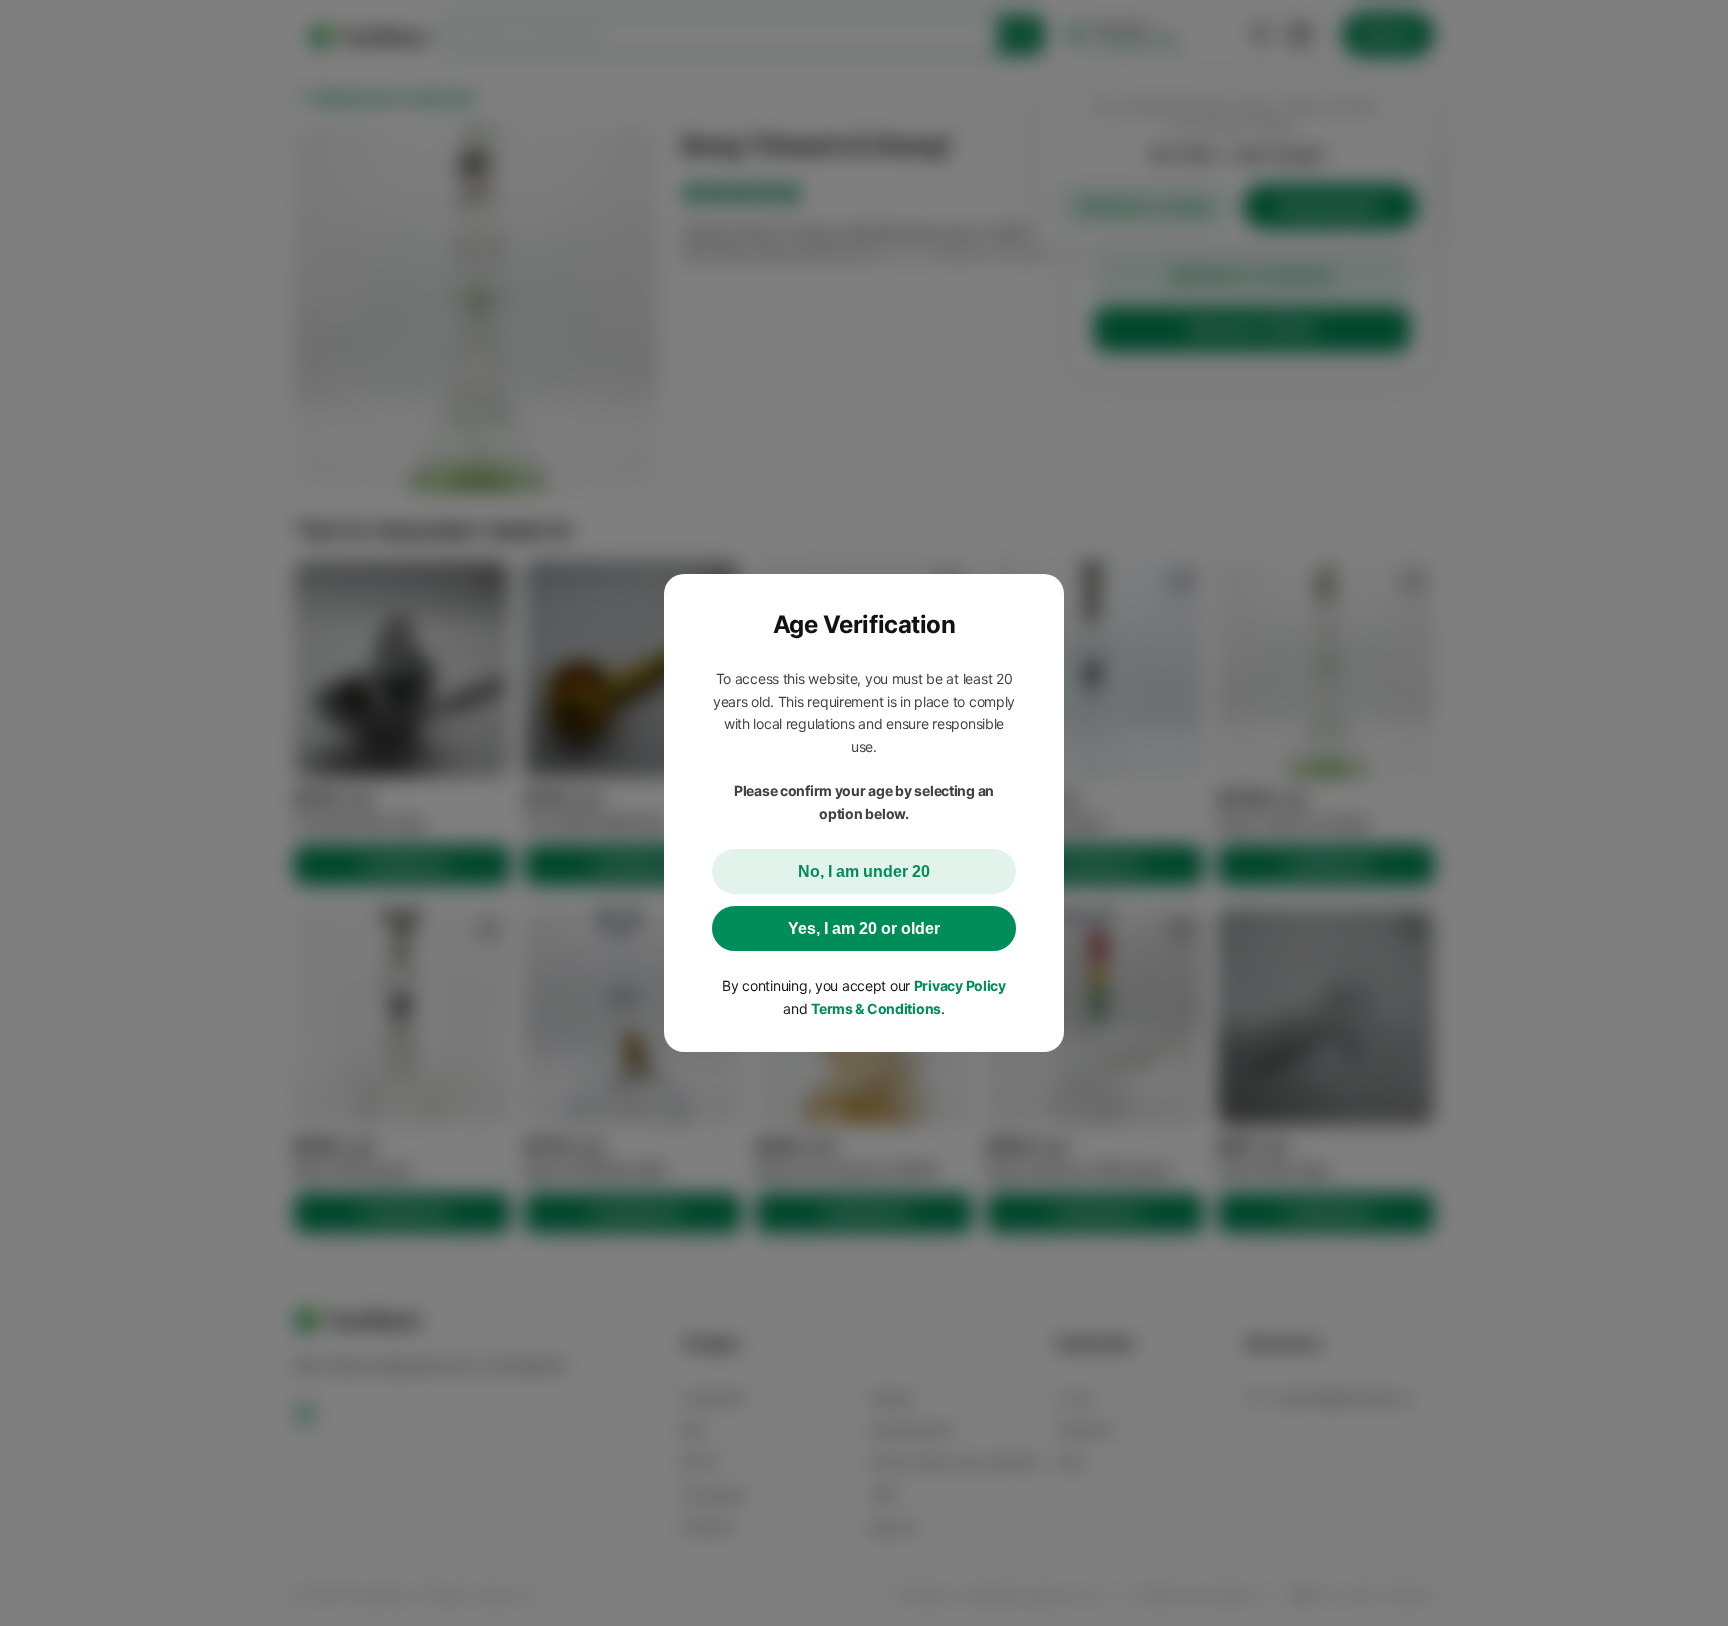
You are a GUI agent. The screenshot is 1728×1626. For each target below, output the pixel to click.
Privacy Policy (960, 985)
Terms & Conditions (876, 1008)
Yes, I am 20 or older (864, 928)
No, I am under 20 (864, 871)
